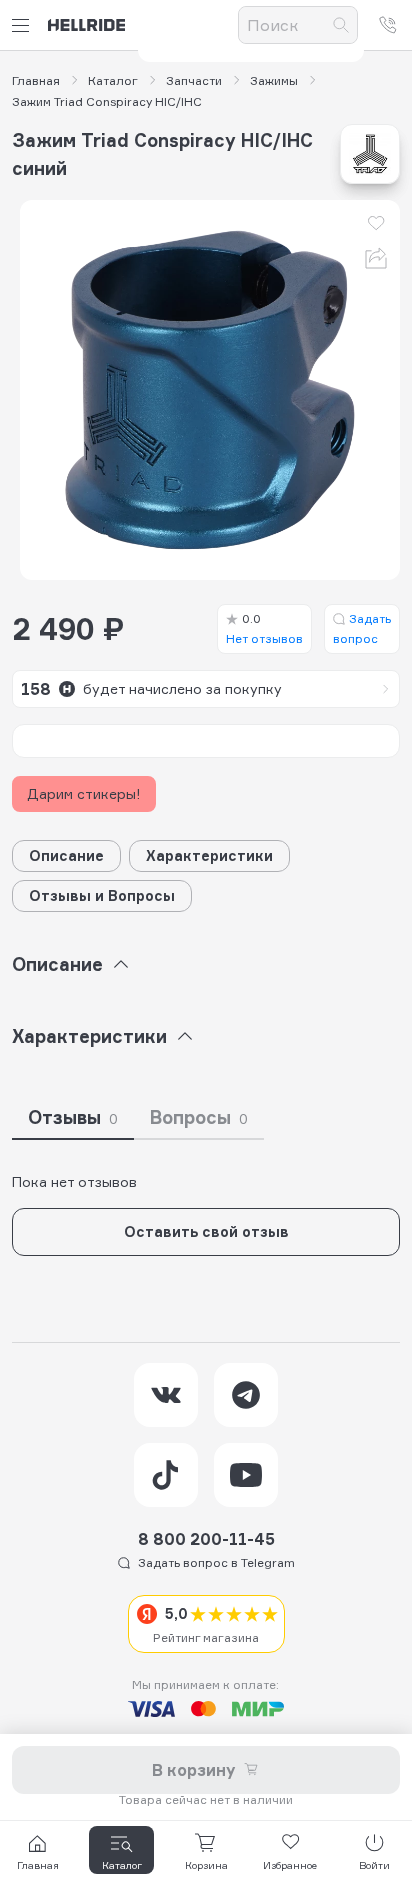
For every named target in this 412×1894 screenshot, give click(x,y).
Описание (66, 855)
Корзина (206, 1865)
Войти (374, 1865)
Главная (36, 81)
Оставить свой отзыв (206, 1231)
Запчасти (194, 81)
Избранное (290, 1865)
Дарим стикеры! (84, 793)
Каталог (113, 81)
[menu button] (24, 25)
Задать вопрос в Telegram (216, 1562)
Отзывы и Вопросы (102, 895)
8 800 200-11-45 (206, 1539)
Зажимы (274, 81)
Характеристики (209, 855)
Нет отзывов (264, 628)
